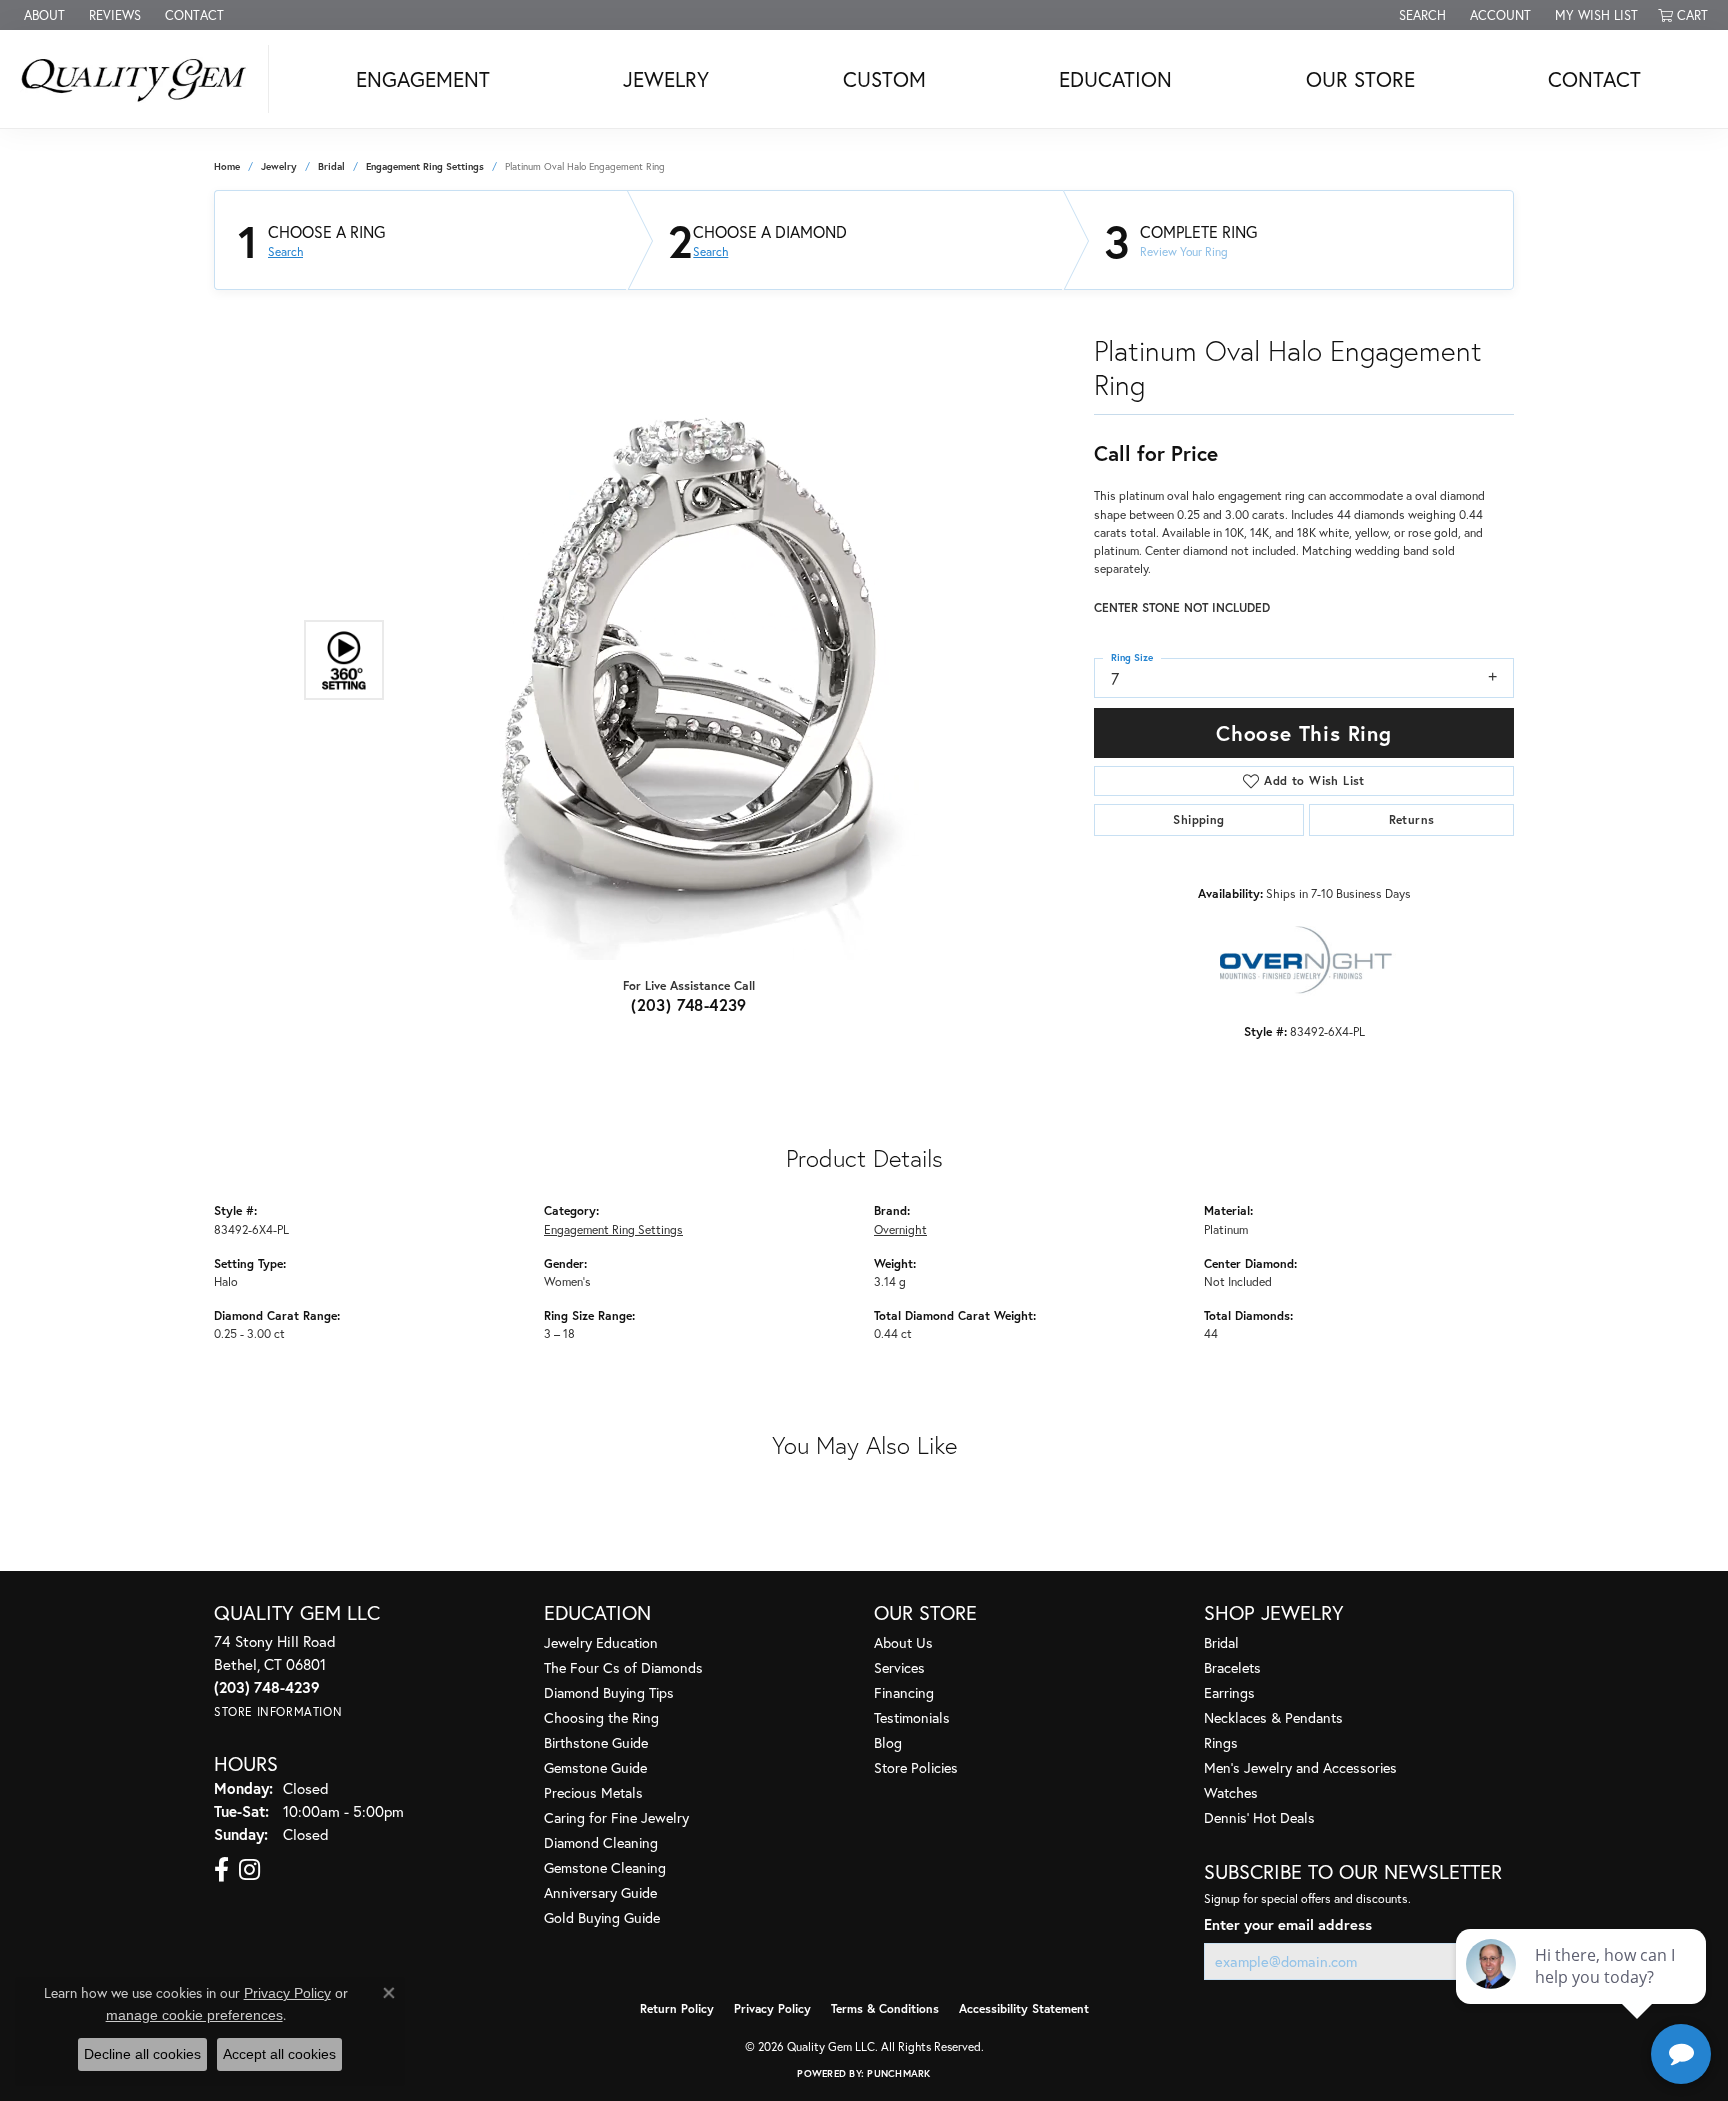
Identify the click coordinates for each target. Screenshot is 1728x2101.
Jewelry (666, 79)
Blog (888, 1742)
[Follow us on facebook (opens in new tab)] (221, 1870)
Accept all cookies (279, 2054)
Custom (884, 79)
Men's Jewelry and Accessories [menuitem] (1300, 1767)
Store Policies (916, 1767)
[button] (1420, 15)
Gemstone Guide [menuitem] (595, 1767)
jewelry (279, 166)
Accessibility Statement (1024, 2008)
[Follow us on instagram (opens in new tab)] (249, 1870)
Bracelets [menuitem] (1232, 1667)
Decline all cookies (142, 2054)
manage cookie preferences (194, 2015)
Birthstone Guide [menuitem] (596, 1742)
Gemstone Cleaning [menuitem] (605, 1867)
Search (285, 252)
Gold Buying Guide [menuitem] (602, 1917)
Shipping (1198, 819)
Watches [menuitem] (1231, 1792)
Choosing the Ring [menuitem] (601, 1717)
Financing (904, 1692)
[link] (42, 15)
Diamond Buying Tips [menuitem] (609, 1692)
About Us (903, 1642)
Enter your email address (1288, 1924)
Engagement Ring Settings (425, 166)
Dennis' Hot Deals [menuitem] (1259, 1817)
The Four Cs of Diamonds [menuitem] (623, 1667)
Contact (1594, 79)
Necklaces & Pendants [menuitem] (1273, 1717)
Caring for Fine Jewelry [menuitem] (616, 1817)
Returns (1412, 819)
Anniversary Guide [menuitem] (600, 1892)
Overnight (900, 1229)
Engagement (423, 79)
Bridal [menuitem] (1221, 1642)
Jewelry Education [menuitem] (601, 1642)
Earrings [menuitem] (1229, 1692)
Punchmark (898, 2073)
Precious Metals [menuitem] (593, 1792)
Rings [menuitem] (1221, 1742)
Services (899, 1667)
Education (1115, 79)
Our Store (1360, 79)
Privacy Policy (772, 2008)
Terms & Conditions (885, 2008)
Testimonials (912, 1717)
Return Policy (677, 2008)
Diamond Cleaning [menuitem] (601, 1842)
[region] (684, 660)
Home (227, 166)
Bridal (331, 166)
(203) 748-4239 (689, 1004)
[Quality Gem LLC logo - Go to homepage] (139, 79)
